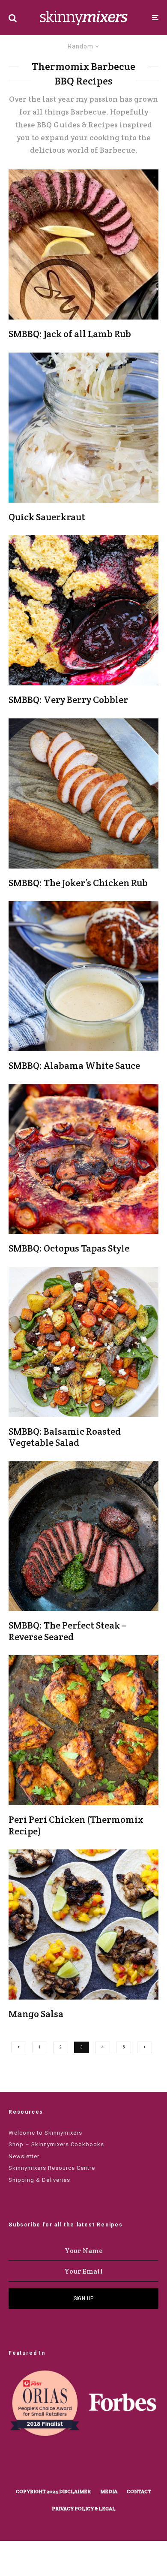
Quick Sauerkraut (47, 517)
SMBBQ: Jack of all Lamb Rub (70, 334)
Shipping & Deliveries (39, 2180)
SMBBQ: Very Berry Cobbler (68, 700)
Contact (139, 2491)
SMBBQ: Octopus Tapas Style (69, 1248)
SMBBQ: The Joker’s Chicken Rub (78, 883)
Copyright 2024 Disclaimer (53, 2491)
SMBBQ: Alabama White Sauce (74, 1065)
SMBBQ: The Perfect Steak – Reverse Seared (67, 1631)
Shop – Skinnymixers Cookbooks (56, 2144)
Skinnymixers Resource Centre (52, 2168)
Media (109, 2491)
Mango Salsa (36, 2014)
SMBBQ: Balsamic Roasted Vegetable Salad (65, 1437)
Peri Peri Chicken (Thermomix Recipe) (76, 1825)
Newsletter (24, 2156)
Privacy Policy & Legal (84, 2508)
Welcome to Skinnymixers (45, 2133)
